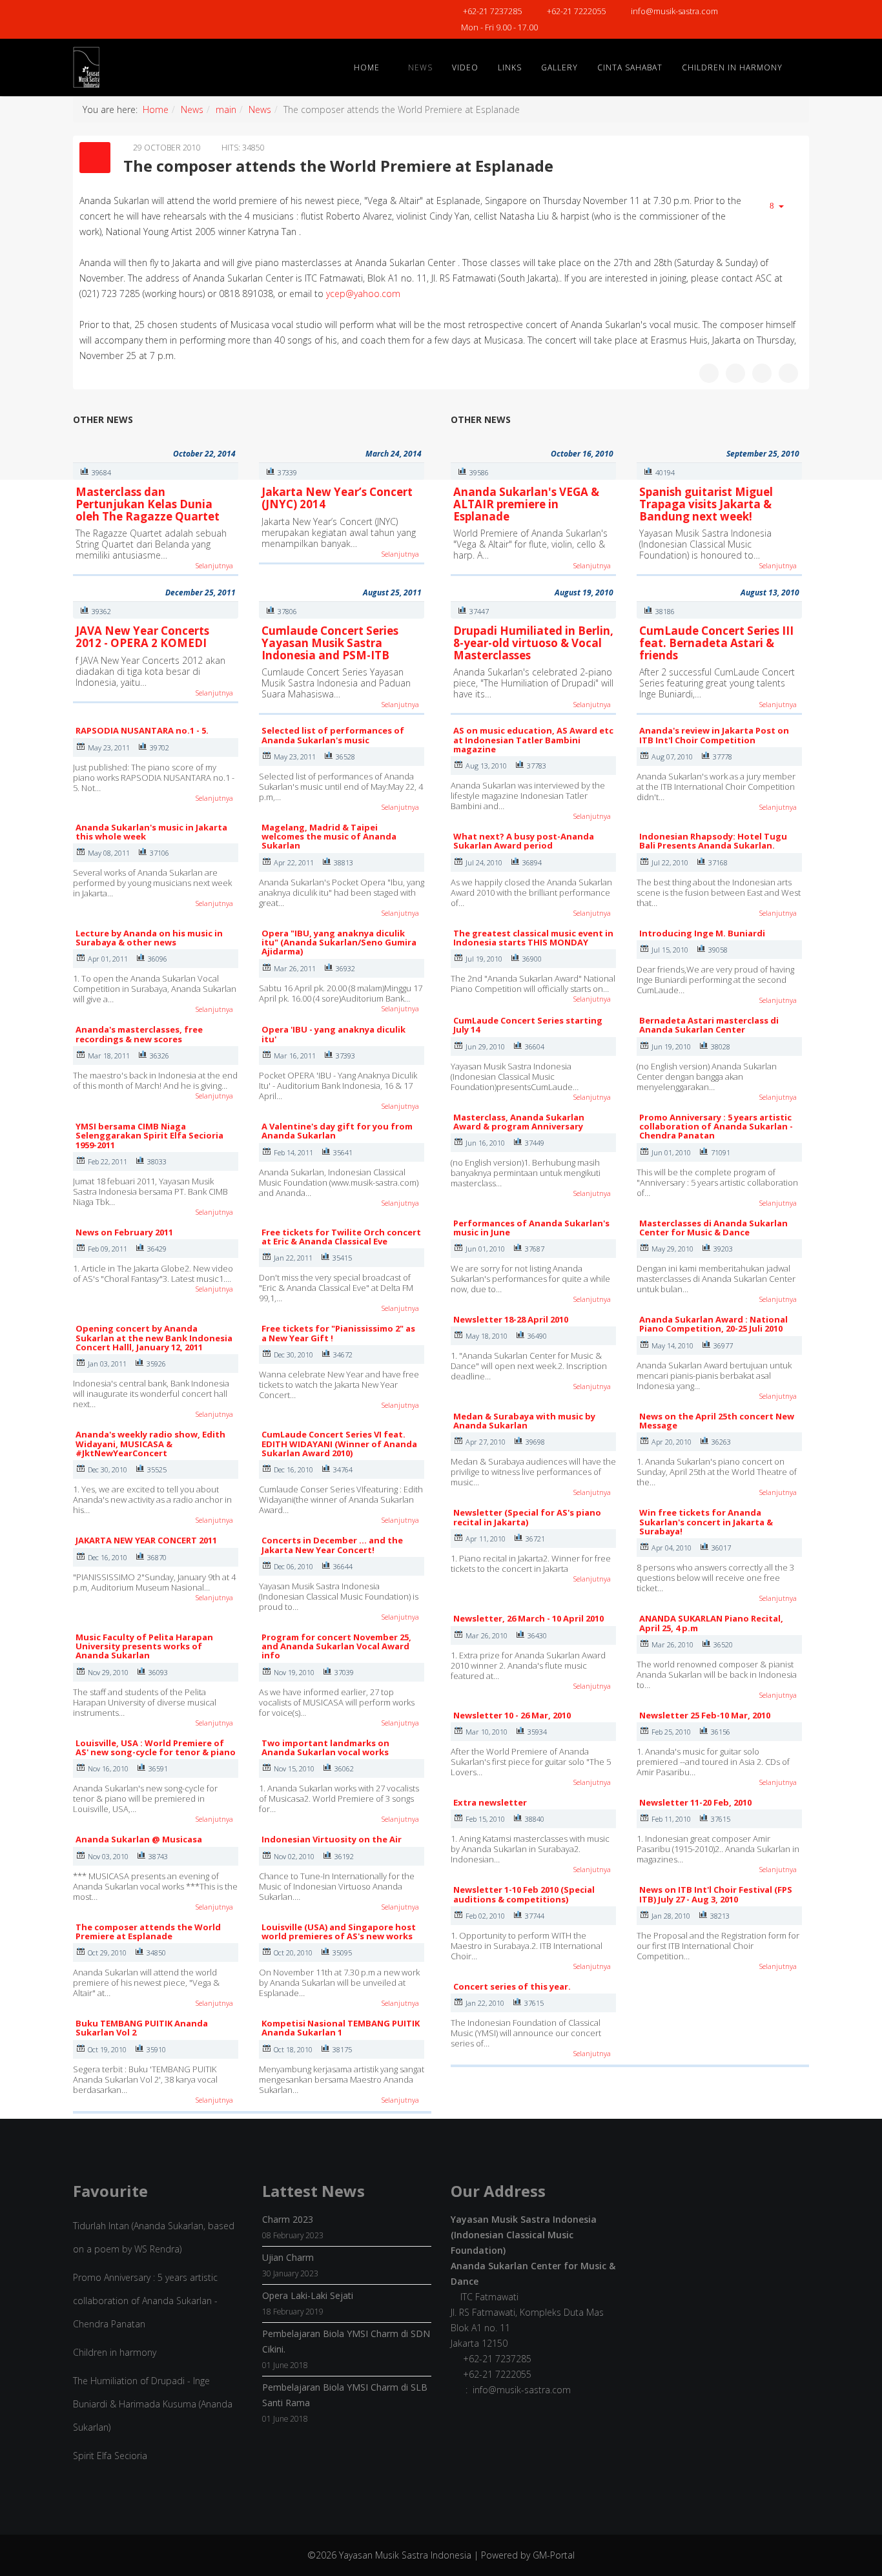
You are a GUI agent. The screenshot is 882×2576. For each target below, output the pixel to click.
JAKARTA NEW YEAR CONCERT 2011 (146, 1540)
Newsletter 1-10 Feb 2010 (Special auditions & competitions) (524, 1894)
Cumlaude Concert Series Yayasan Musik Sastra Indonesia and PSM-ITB (330, 643)
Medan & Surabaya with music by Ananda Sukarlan (524, 1421)
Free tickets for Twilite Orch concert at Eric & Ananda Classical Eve (341, 1237)
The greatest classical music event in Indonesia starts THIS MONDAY (533, 938)
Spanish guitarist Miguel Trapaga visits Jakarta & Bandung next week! (706, 504)
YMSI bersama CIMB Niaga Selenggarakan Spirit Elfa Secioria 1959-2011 (149, 1136)
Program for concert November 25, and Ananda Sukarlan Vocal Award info (336, 1646)
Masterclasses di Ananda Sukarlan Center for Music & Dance (713, 1228)
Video (465, 67)
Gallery (559, 67)
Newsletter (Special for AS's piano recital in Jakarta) (527, 1517)
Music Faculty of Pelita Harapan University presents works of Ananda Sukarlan (144, 1646)
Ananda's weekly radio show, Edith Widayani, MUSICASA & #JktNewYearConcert (150, 1444)
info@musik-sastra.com (674, 11)
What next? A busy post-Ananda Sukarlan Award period (524, 841)
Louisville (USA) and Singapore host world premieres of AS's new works (339, 1932)
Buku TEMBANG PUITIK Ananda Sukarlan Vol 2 (142, 2028)
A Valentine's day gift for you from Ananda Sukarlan (337, 1131)
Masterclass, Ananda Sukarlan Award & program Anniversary (519, 1122)
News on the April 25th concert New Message (717, 1421)
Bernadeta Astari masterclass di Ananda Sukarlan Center (709, 1025)
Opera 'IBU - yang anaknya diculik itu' (333, 1034)
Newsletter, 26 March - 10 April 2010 (528, 1618)
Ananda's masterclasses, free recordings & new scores (139, 1034)
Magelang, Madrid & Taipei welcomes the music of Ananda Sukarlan (329, 837)
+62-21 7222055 (576, 11)
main (226, 109)
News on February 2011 (124, 1232)
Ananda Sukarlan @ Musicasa (139, 1839)
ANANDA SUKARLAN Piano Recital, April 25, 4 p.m (711, 1623)
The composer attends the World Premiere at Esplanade (148, 1932)
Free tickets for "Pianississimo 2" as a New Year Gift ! (338, 1333)
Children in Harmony (732, 67)
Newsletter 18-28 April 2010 (511, 1319)
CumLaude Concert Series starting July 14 (528, 1025)
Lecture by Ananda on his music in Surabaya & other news (149, 938)
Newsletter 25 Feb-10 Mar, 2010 (705, 1715)
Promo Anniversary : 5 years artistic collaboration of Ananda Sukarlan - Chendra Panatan (716, 1127)
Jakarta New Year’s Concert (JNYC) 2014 (337, 498)
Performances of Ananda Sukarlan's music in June (531, 1228)
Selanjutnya (214, 565)
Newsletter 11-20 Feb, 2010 (695, 1802)
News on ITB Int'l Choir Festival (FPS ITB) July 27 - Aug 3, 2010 (716, 1894)
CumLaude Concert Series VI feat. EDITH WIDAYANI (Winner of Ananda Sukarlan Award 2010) (339, 1444)
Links (510, 67)
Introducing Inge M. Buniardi (702, 933)
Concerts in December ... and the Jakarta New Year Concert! (332, 1545)
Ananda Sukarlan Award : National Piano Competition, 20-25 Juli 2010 (713, 1324)
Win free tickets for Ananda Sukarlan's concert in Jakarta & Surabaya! (706, 1522)
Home (367, 67)
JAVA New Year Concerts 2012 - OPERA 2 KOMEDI (142, 637)
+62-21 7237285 (492, 11)
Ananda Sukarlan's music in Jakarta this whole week (151, 832)
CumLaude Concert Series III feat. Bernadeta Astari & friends (716, 643)
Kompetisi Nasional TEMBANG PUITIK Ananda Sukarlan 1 (341, 2028)
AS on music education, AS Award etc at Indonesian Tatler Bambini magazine (533, 740)
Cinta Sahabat (630, 67)
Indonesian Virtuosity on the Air (332, 1839)
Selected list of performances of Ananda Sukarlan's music (333, 735)
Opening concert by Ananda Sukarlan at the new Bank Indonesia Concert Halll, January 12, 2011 (154, 1338)
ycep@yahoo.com (363, 294)
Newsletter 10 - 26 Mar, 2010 (512, 1715)
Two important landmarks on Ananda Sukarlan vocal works (325, 1747)
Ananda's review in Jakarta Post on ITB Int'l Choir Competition (714, 735)
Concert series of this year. (512, 1986)
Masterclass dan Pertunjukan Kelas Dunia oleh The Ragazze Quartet (148, 504)
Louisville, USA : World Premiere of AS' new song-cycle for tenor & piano (156, 1747)
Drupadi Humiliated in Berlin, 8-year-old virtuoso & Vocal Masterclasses (533, 643)
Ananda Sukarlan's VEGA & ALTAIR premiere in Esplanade (526, 504)
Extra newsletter (490, 1802)
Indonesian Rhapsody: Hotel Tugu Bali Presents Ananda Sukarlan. (713, 841)
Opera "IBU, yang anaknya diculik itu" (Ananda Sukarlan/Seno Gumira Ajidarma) (339, 943)
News (420, 67)
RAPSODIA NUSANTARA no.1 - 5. (142, 730)
